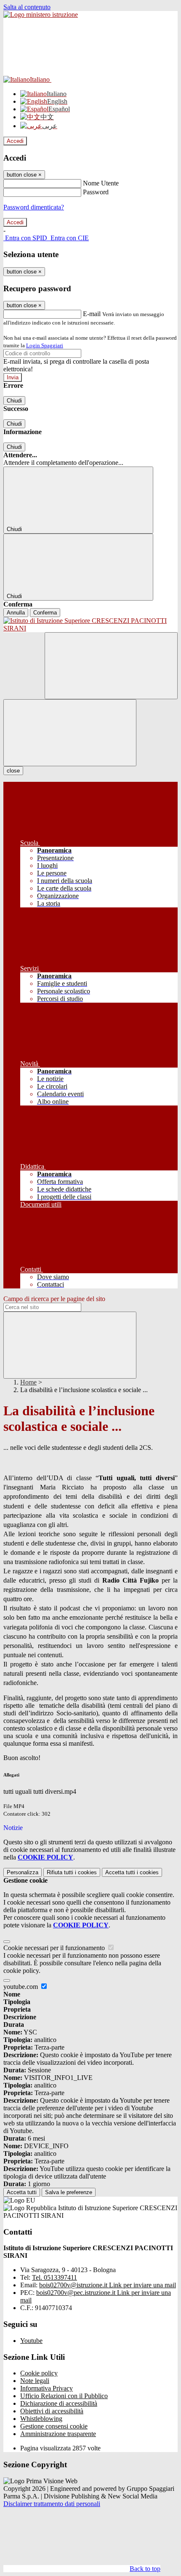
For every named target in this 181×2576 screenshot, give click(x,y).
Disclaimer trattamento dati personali (52, 2504)
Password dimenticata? (34, 207)
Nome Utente (101, 183)
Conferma (45, 613)
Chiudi (14, 401)
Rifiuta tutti (72, 1872)
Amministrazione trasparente (58, 2434)
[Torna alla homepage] (90, 625)
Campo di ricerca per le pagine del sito (54, 1299)
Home (28, 1382)
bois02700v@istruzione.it (108, 2285)
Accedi (15, 141)
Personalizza (23, 1872)
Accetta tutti (132, 1872)
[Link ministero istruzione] (41, 15)
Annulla (16, 613)
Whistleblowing (41, 2419)
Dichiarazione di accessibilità (59, 2403)
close (13, 771)
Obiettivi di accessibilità (52, 2411)
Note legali (35, 2381)
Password (96, 192)
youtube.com (21, 1987)
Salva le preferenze (69, 2192)
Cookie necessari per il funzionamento (55, 1948)
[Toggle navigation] (70, 733)
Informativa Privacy (47, 2388)
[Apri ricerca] (111, 666)
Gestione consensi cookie (54, 2426)
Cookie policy (39, 2373)
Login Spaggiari (45, 345)
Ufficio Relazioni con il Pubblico (64, 2396)
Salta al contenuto (27, 7)
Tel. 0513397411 (55, 2277)
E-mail (92, 314)
